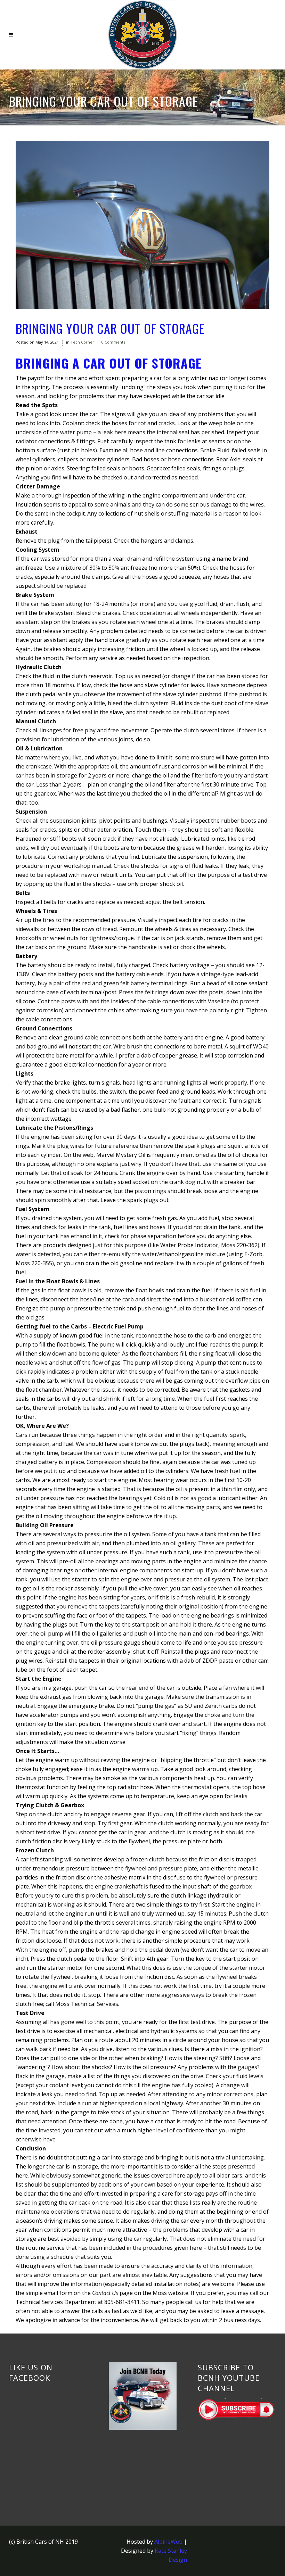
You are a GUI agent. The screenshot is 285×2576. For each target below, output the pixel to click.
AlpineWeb (168, 2542)
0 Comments (113, 342)
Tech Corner (82, 342)
